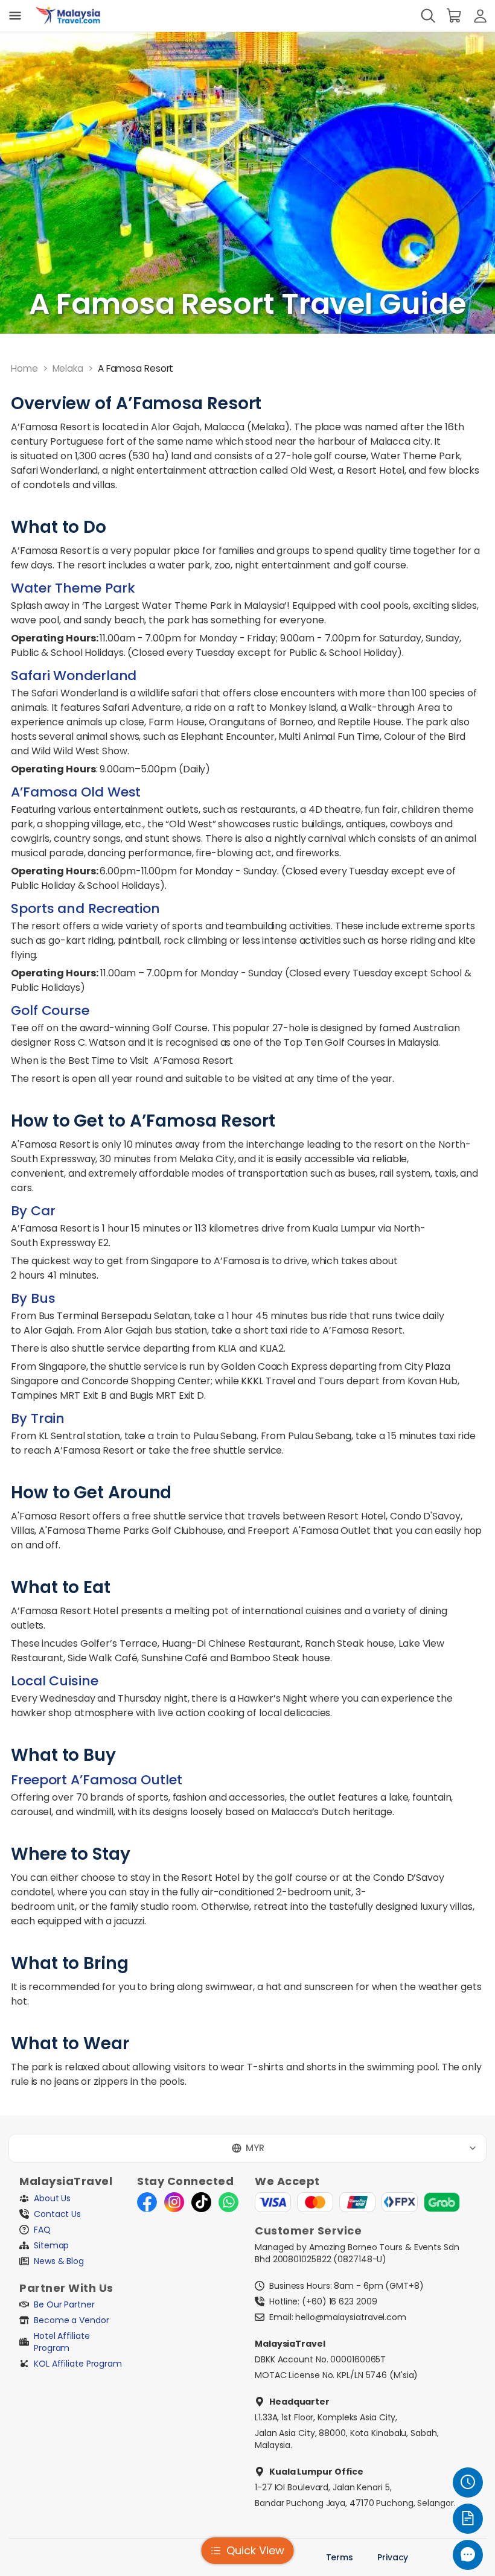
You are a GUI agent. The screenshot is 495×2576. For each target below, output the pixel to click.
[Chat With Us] (468, 2555)
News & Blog (59, 2261)
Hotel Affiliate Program (63, 2342)
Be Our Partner (64, 2304)
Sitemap (51, 2245)
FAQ (42, 2230)
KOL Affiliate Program (78, 2364)
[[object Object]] (15, 16)
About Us (52, 2198)
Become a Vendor (72, 2320)
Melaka (68, 368)
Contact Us (57, 2214)
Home (24, 368)
